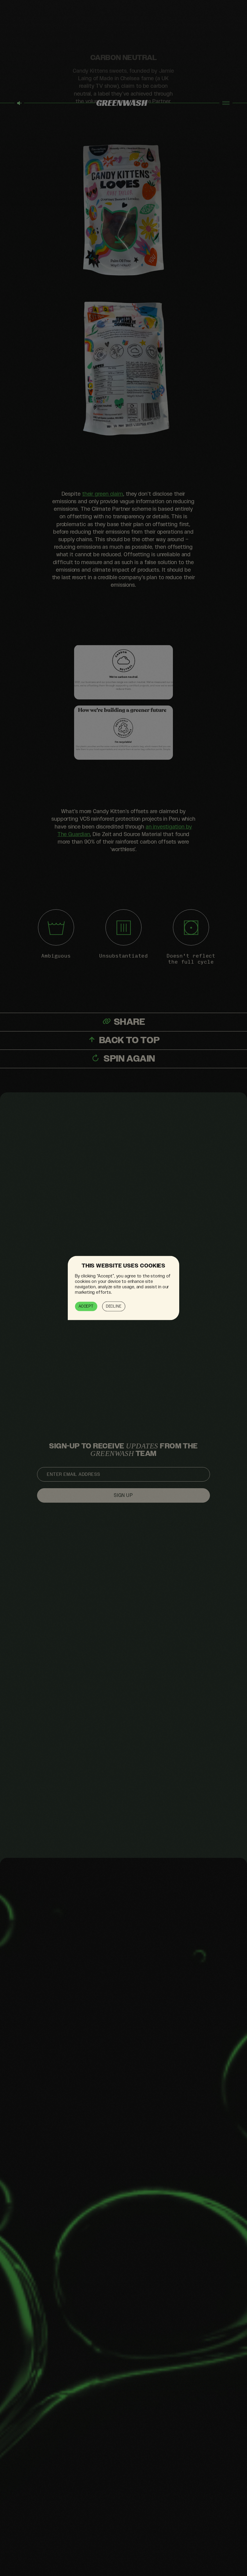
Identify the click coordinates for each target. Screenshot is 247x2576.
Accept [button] (86, 1306)
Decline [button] (114, 1306)
